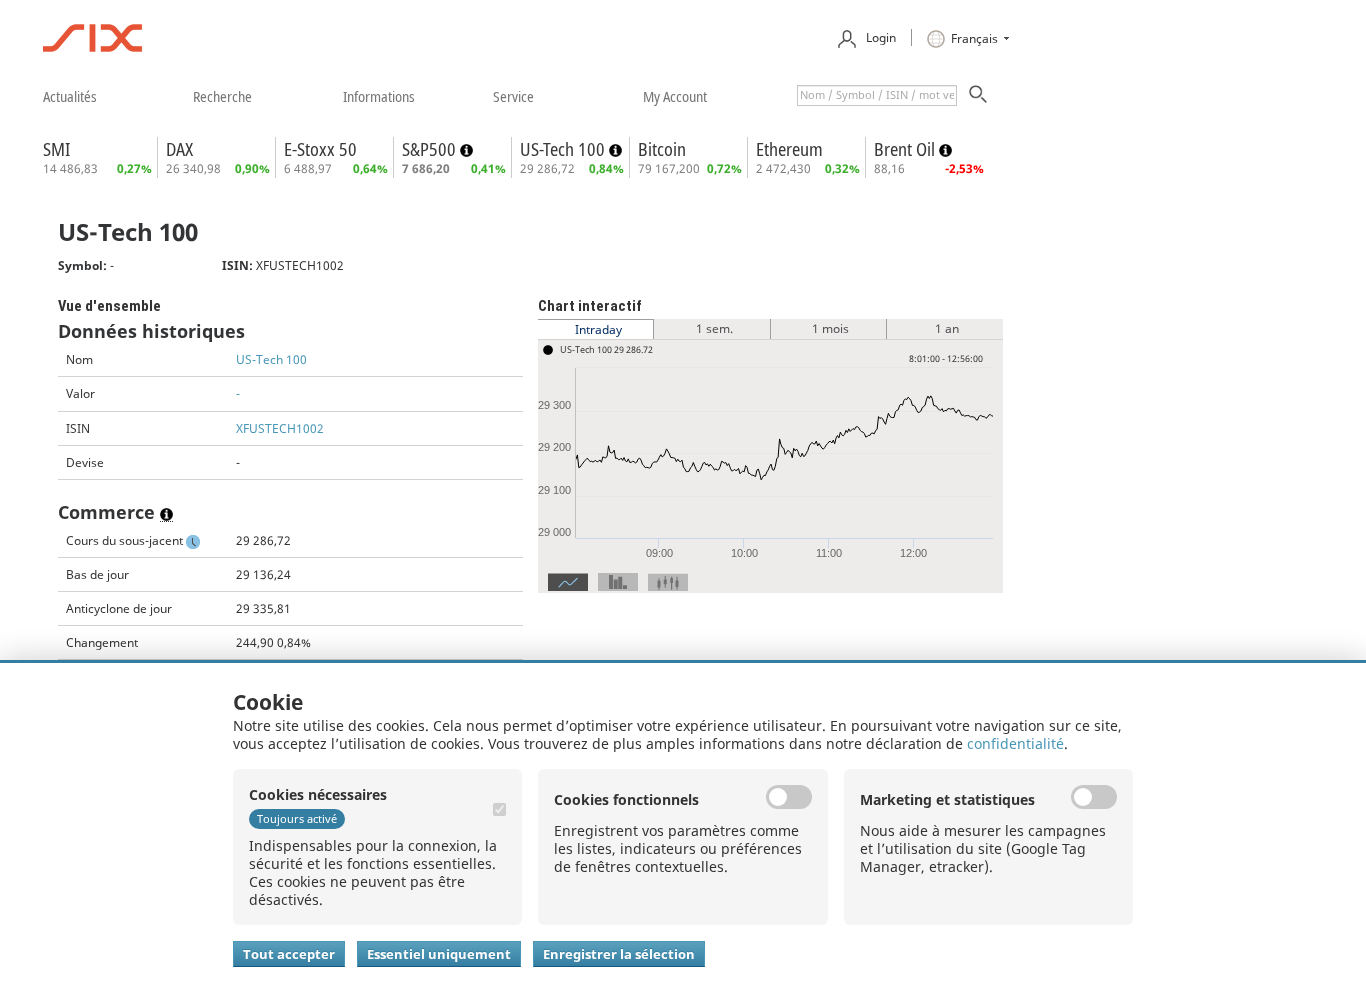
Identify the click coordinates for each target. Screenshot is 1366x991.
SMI (56, 149)
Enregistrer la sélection (619, 954)
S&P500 (431, 149)
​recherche (222, 96)
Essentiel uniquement (439, 954)
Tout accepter (289, 954)
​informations (379, 96)
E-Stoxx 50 (320, 149)
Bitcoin (662, 149)
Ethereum (789, 149)
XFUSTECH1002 (280, 428)
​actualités (70, 96)
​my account (675, 96)
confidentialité (1015, 743)
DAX (179, 149)
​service (513, 96)
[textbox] (877, 95)
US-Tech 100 (564, 149)
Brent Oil (906, 149)
